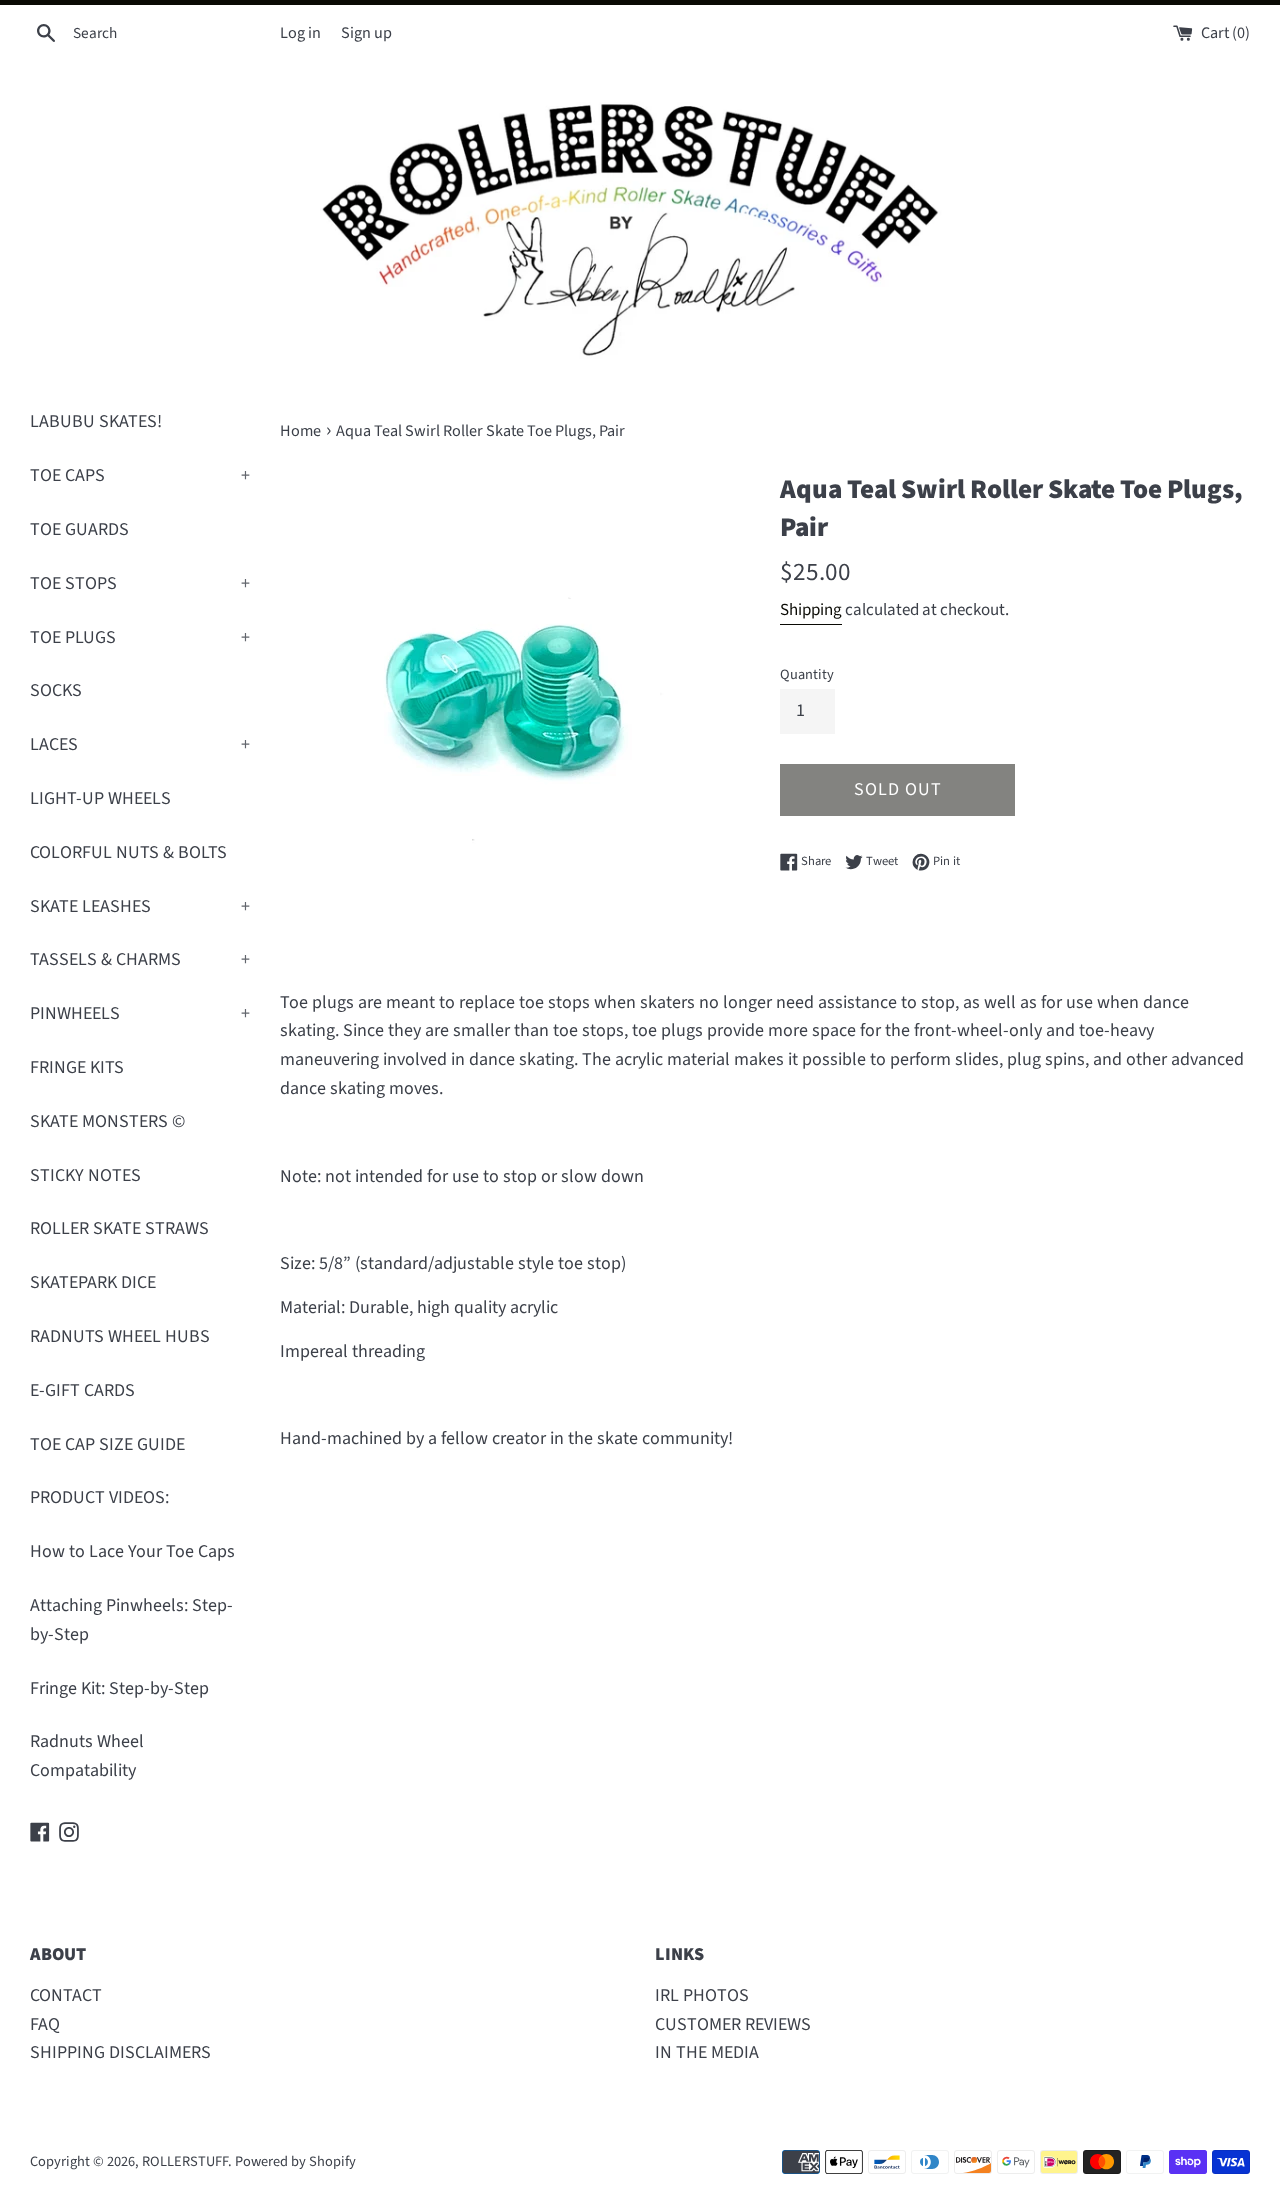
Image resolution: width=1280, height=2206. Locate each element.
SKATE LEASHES (140, 906)
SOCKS (56, 690)
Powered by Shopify (295, 2161)
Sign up (366, 32)
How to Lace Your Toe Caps (132, 1551)
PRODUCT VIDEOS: (99, 1497)
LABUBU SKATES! (96, 421)
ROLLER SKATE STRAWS (119, 1228)
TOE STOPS (140, 583)
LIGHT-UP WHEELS (100, 798)
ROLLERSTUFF (185, 2161)
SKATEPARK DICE (93, 1282)
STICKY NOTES (85, 1175)
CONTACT (66, 1995)
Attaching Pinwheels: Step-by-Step (131, 1620)
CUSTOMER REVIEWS (733, 2024)
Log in (300, 32)
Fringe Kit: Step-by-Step (119, 1688)
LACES (140, 744)
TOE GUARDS (79, 529)
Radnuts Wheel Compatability (87, 1756)
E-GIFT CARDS (82, 1390)
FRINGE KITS (77, 1067)
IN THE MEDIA (707, 2052)
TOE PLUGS (140, 637)
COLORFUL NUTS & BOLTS (128, 852)
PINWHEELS (140, 1013)
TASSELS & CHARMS (140, 959)
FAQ (45, 2024)
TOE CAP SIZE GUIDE (107, 1444)
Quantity (807, 674)
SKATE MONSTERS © (107, 1121)
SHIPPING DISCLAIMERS (120, 2052)
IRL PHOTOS (702, 1995)
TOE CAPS (140, 475)
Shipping (811, 610)
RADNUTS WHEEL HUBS (120, 1336)
